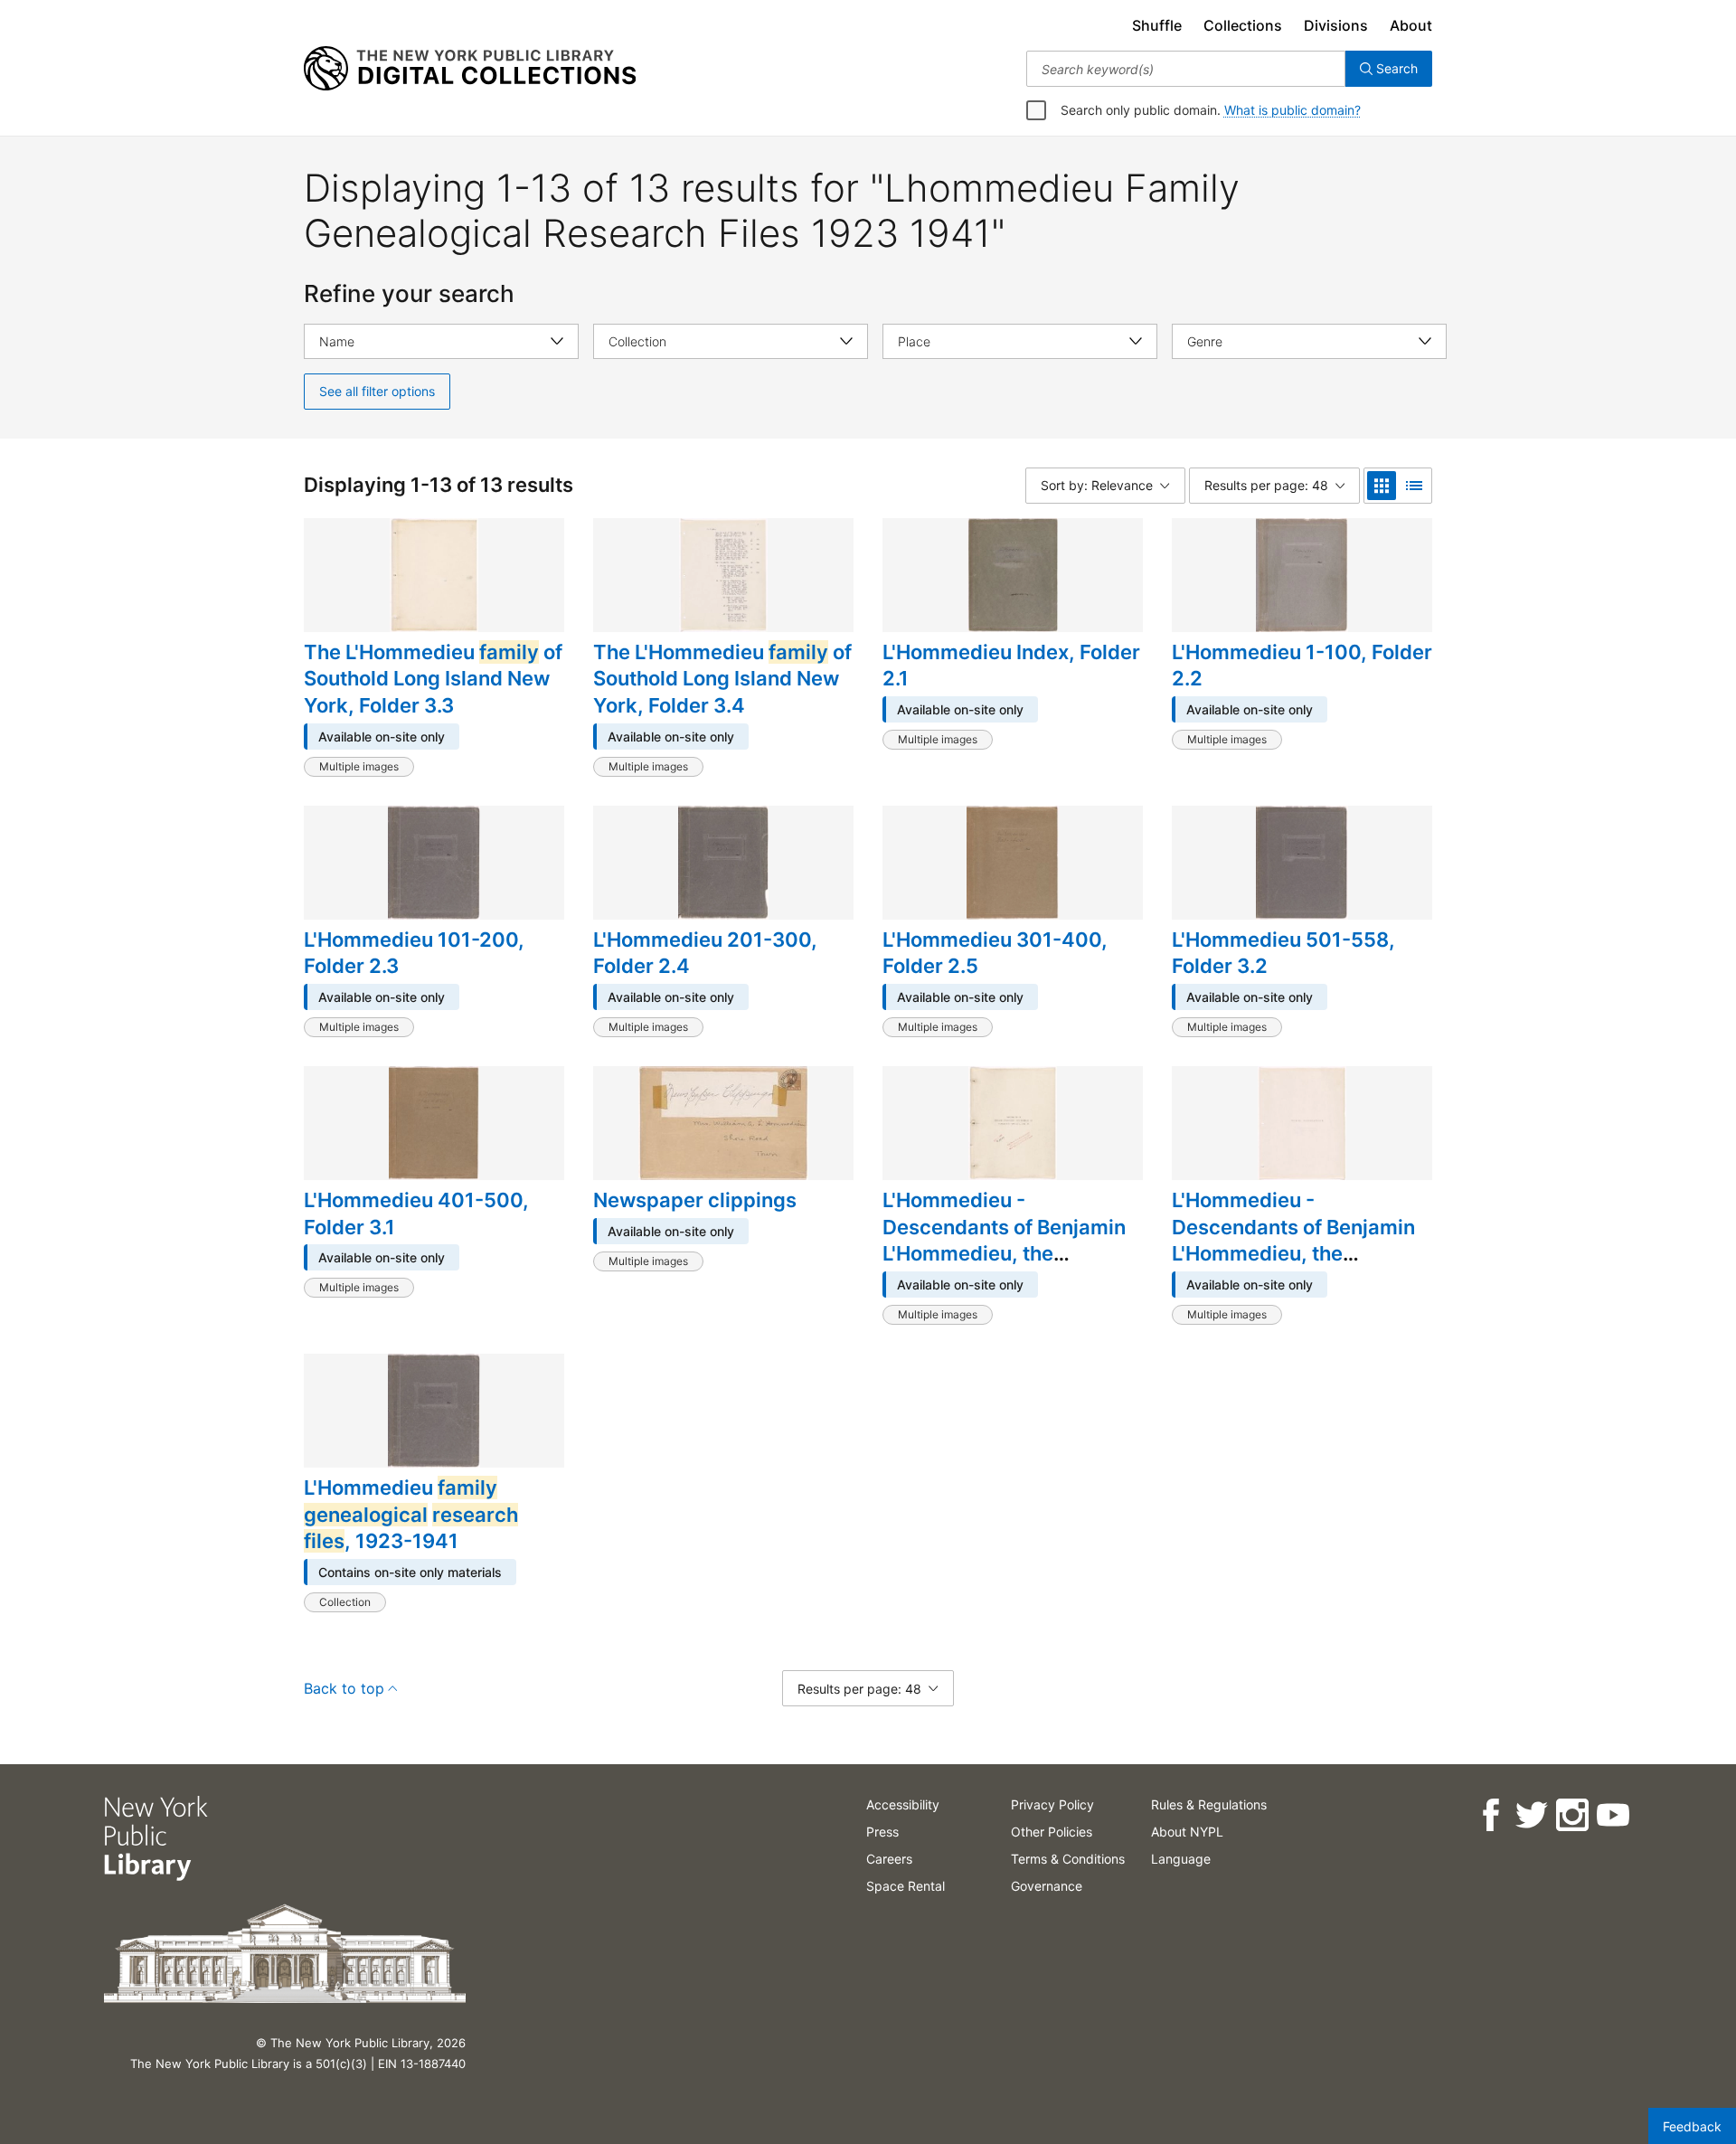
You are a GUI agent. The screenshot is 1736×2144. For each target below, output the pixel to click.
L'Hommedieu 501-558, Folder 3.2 (1283, 953)
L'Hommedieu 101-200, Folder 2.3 (414, 953)
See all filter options (377, 391)
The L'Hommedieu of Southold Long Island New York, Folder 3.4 (722, 679)
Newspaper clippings (695, 1200)
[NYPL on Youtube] (1612, 1815)
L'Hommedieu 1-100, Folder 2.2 (1302, 666)
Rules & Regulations (1209, 1804)
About (1411, 25)
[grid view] (1382, 486)
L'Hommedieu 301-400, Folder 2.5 (995, 953)
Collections (1243, 25)
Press (882, 1832)
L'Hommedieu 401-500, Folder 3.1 (416, 1214)
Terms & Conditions (1068, 1859)
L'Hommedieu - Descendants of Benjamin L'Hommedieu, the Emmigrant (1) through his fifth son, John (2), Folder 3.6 (1296, 1267)
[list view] (1414, 486)
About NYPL (1187, 1832)
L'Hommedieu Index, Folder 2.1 (1011, 666)
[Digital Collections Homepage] (470, 69)
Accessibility (903, 1804)
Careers (889, 1859)
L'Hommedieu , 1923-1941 (411, 1514)
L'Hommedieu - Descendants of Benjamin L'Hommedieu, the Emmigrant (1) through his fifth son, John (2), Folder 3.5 (1006, 1267)
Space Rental (906, 1886)
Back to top (344, 1688)
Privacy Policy (1052, 1804)
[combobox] (1186, 69)
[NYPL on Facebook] (1490, 1815)
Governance (1047, 1886)
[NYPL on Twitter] (1530, 1815)
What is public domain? (1293, 110)
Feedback (1692, 2126)
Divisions (1336, 25)
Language (1181, 1859)
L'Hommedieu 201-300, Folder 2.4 (705, 953)
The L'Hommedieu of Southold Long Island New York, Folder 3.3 (433, 679)
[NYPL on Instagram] (1571, 1815)
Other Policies (1052, 1832)
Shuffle (1157, 25)
